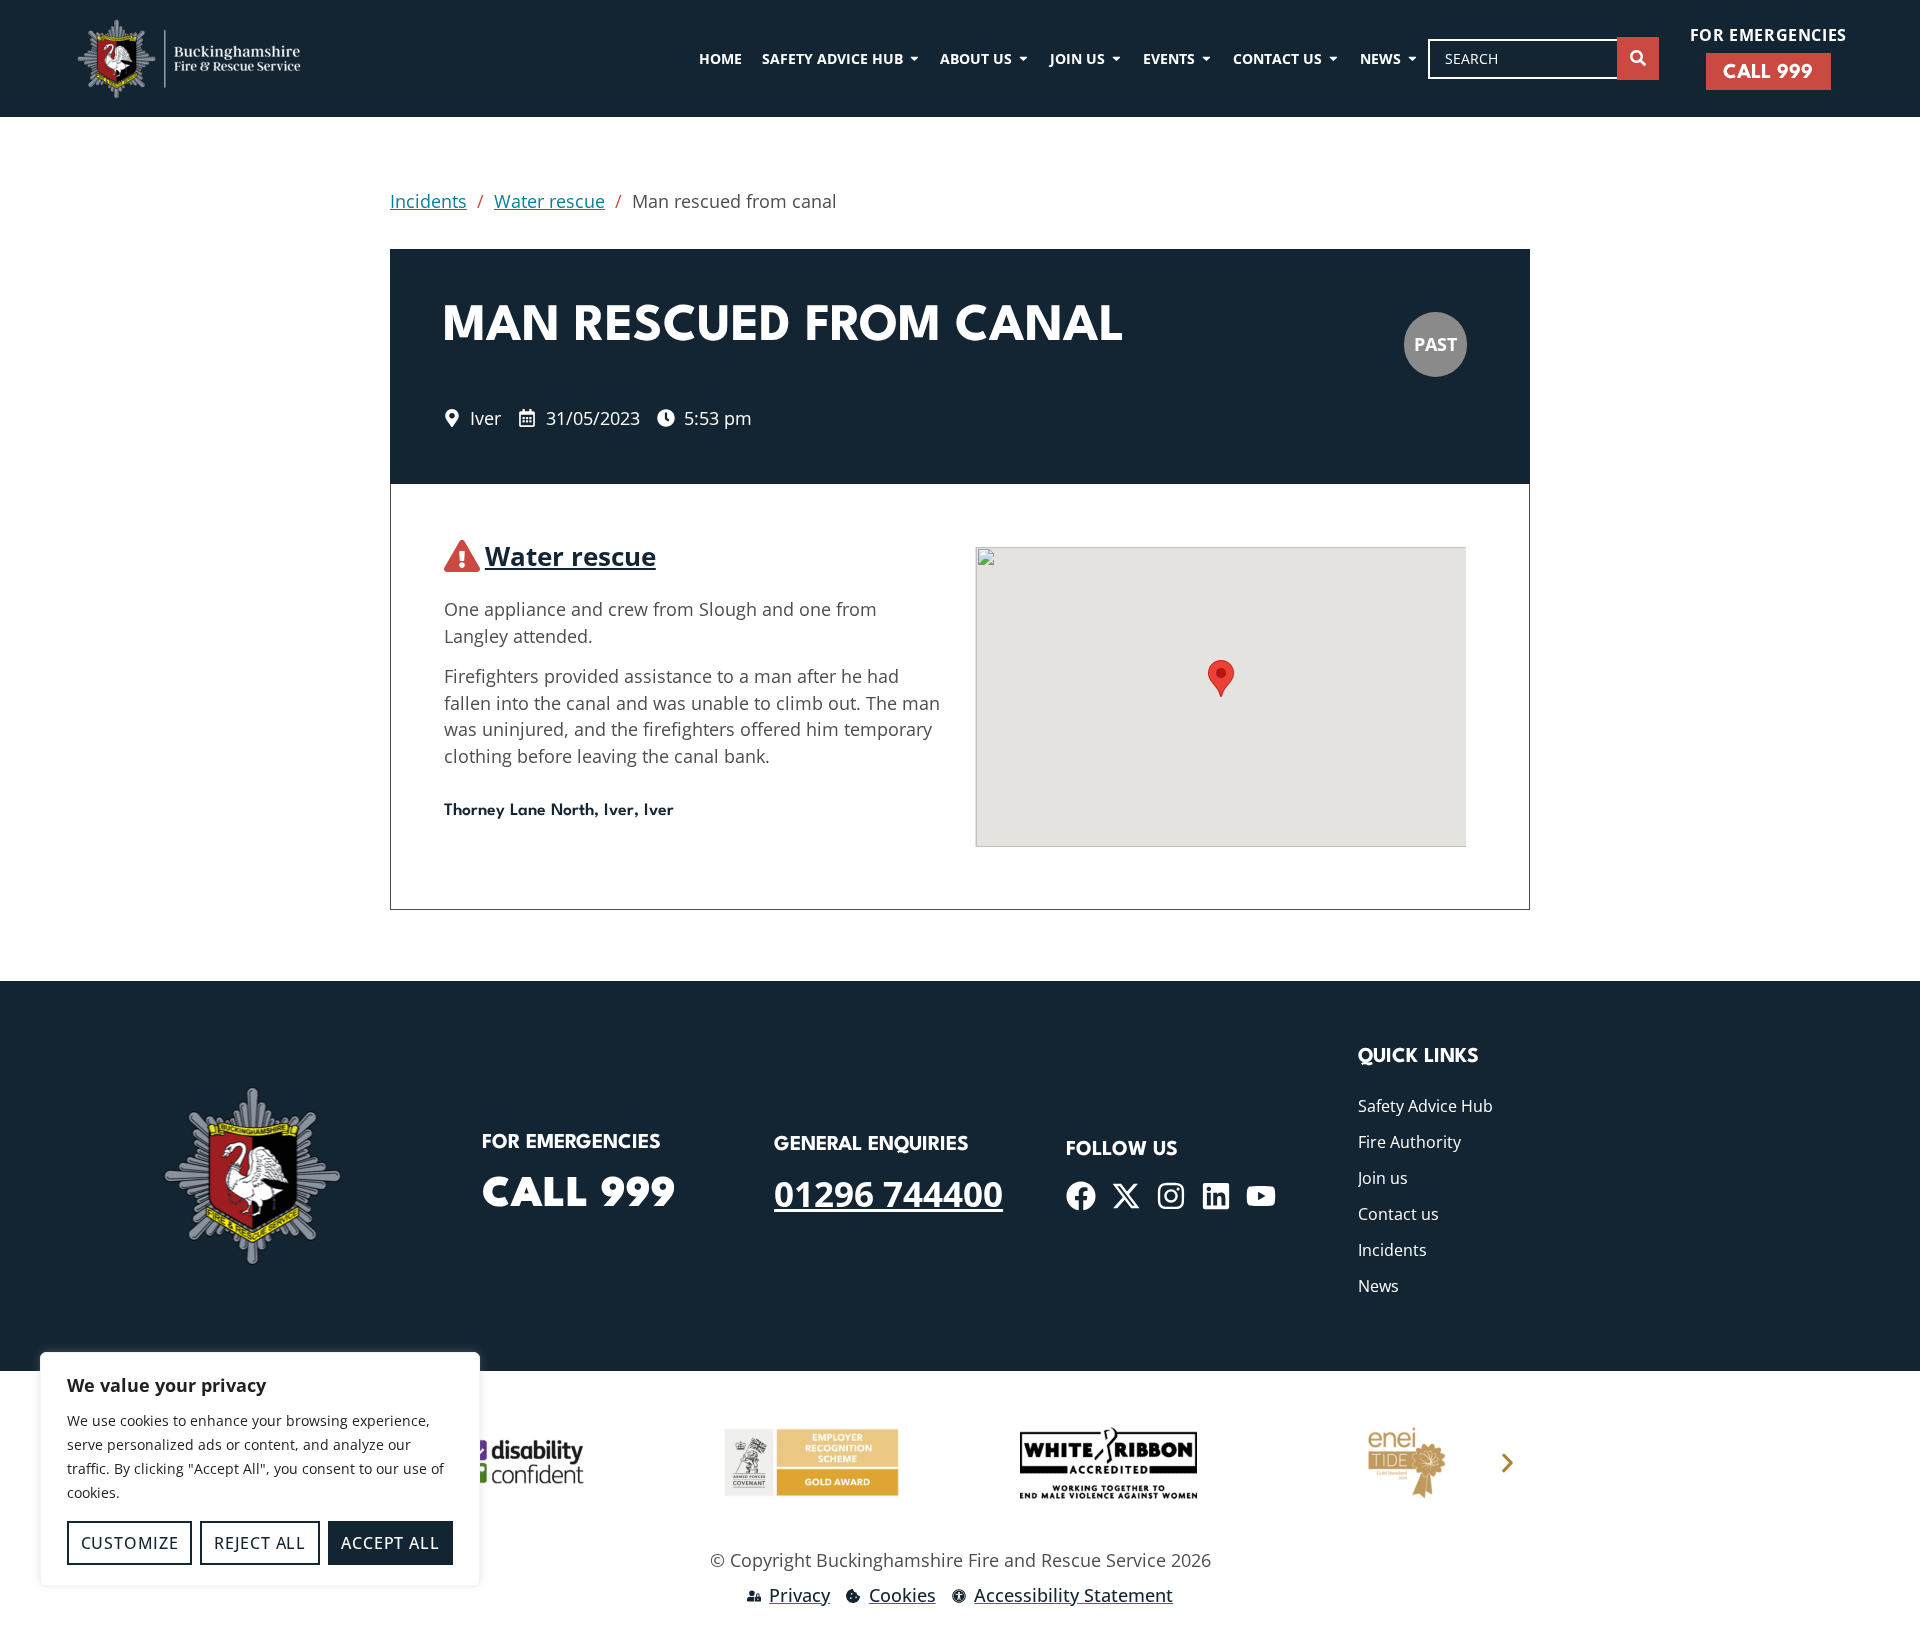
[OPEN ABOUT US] (1023, 58)
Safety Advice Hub (1425, 1106)
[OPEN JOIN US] (1116, 58)
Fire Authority (1409, 1142)
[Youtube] (1261, 1196)
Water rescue (549, 201)
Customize (130, 1543)
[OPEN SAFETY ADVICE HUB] (914, 58)
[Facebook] (1081, 1196)
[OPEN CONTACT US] (1333, 58)
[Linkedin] (1216, 1196)
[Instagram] (1171, 1196)
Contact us (1398, 1214)
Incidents (428, 201)
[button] (1221, 678)
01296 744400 (888, 1193)
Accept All (390, 1543)
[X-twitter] (1126, 1196)
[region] (260, 1469)
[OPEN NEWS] (1412, 58)
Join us (1383, 1178)
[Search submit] (1638, 58)
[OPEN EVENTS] (1206, 58)
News (1378, 1286)
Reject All (260, 1543)
